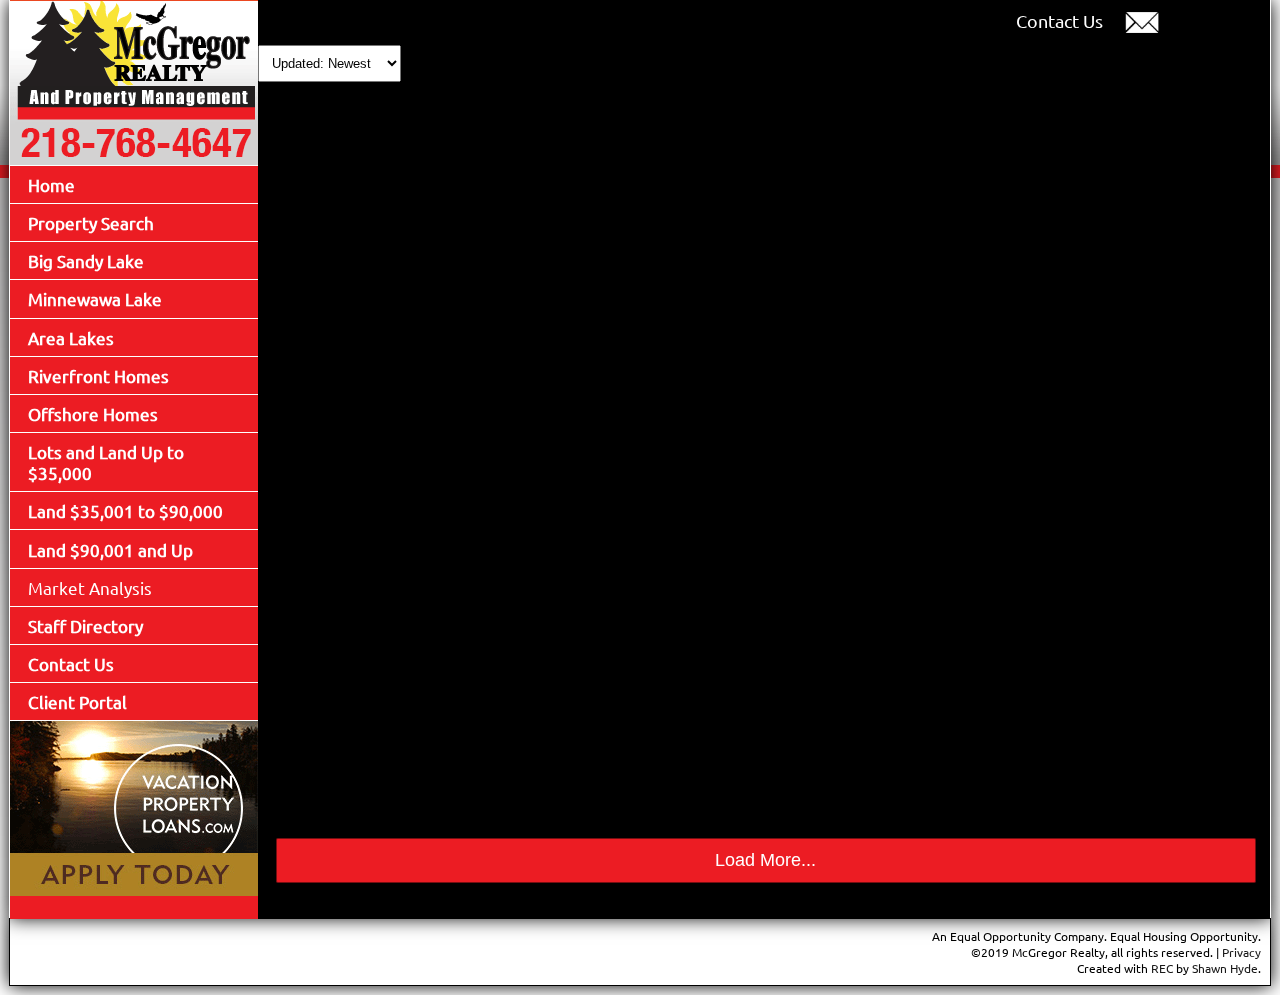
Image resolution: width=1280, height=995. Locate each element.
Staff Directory (85, 625)
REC (1162, 968)
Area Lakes (71, 337)
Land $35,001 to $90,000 (125, 510)
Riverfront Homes (98, 375)
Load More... (765, 860)
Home (51, 184)
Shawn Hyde (1225, 968)
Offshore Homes (93, 413)
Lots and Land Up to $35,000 (106, 462)
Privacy (1241, 952)
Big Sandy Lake (86, 260)
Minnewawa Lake (95, 298)
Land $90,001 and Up (110, 549)
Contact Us (71, 663)
